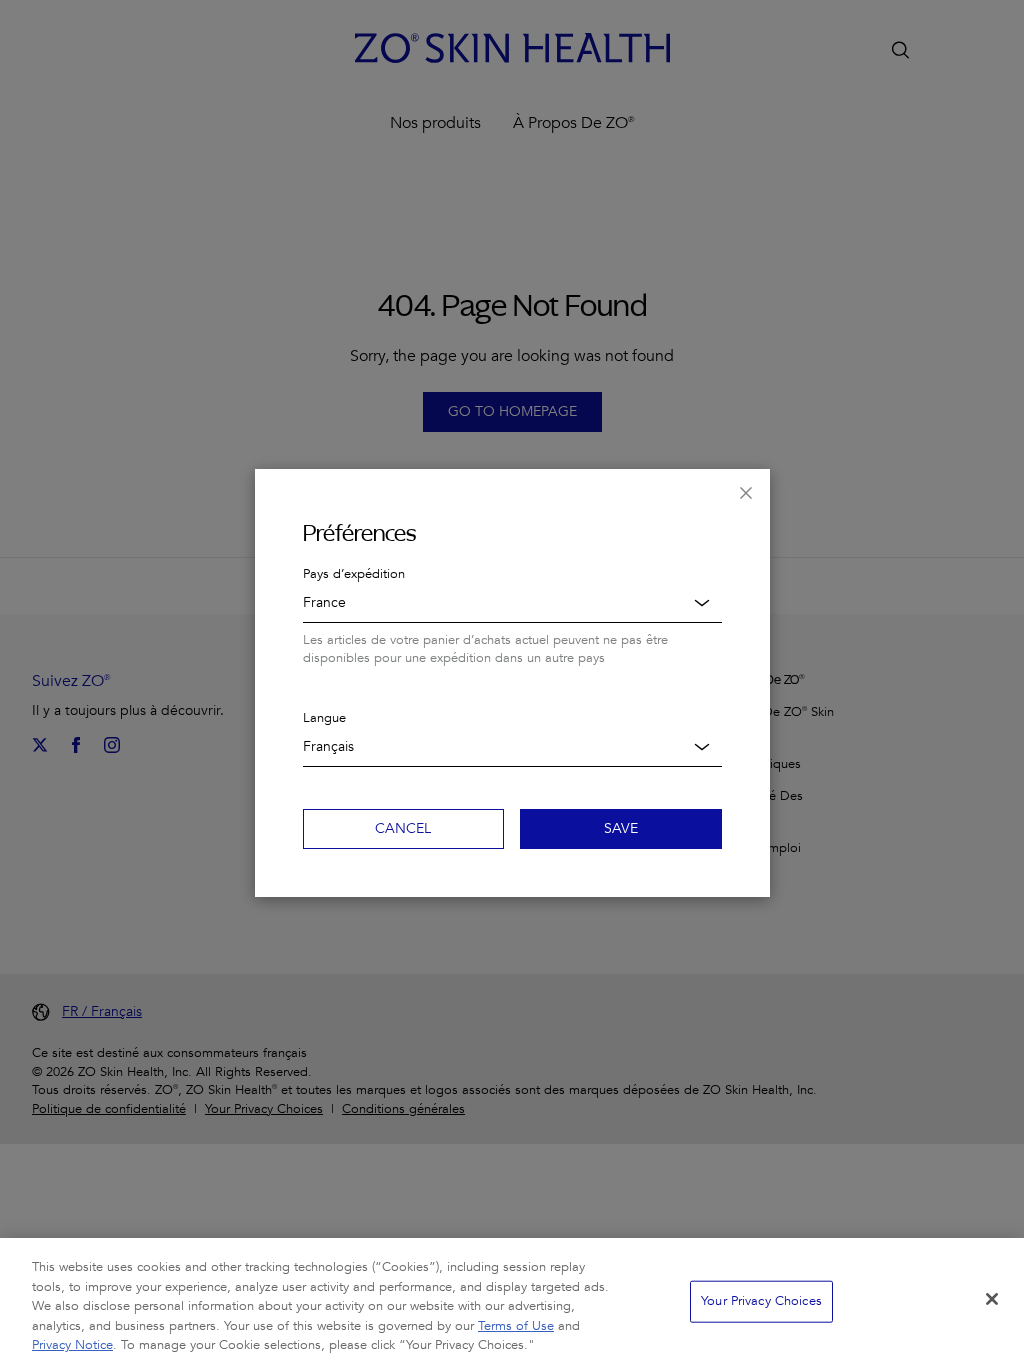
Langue (324, 718)
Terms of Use (516, 1326)
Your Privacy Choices (761, 1301)
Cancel (403, 828)
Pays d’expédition (354, 574)
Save (621, 828)
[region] (512, 1302)
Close (746, 493)
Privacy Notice (72, 1345)
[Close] (992, 1299)
